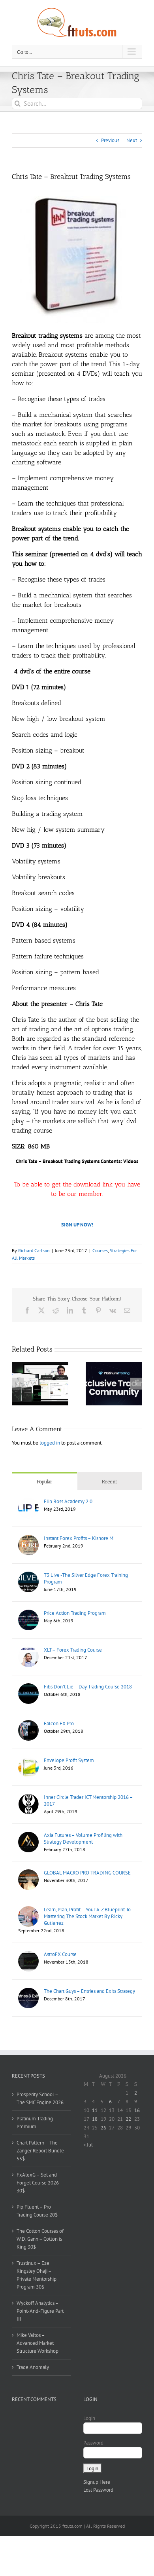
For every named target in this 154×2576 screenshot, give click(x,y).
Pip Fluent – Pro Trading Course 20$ (37, 2211)
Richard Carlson (34, 1250)
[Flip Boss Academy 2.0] (28, 1502)
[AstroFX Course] (28, 1955)
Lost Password (98, 2490)
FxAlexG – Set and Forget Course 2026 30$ (38, 2183)
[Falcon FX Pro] (28, 1724)
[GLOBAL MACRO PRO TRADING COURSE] (28, 1873)
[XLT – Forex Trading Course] (28, 1650)
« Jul (88, 2145)
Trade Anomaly (33, 2367)
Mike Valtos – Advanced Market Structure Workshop (38, 2343)
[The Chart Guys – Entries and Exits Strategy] (28, 1991)
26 (103, 2128)
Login (89, 2418)
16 (137, 2110)
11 (95, 2110)
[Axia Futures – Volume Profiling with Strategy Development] (28, 1836)
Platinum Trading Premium (35, 2123)
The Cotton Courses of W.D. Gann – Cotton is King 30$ (40, 2239)
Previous (110, 140)
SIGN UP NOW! (77, 1225)
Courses (100, 1250)
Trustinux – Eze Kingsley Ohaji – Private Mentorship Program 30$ (37, 2275)
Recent (110, 1482)
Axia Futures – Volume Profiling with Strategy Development (83, 1838)
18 (95, 2119)
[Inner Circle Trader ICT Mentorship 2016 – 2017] (28, 1797)
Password (93, 2443)
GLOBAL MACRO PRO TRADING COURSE (87, 1873)
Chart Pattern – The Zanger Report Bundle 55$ (40, 2151)
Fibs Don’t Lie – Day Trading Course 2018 (88, 1687)
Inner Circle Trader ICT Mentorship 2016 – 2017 (88, 1800)
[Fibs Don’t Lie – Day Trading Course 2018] (28, 1687)
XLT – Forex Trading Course (73, 1650)
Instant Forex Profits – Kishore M (79, 1538)
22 (128, 2119)
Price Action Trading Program (75, 1613)
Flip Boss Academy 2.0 (68, 1501)
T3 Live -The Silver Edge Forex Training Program (86, 1578)
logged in (50, 1443)
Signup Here (97, 2482)
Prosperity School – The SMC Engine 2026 (40, 2098)
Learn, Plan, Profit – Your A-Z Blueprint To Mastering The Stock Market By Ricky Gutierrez (87, 1916)
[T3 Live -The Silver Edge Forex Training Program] (28, 1575)
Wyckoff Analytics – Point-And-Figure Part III (40, 2311)
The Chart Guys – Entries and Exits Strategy (89, 1991)
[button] (18, 1384)
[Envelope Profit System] (28, 1761)
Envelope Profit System (69, 1760)
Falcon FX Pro (59, 1723)
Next (132, 140)
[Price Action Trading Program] (28, 1613)
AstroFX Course (60, 1954)
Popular (45, 1482)
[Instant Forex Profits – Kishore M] (28, 1539)
